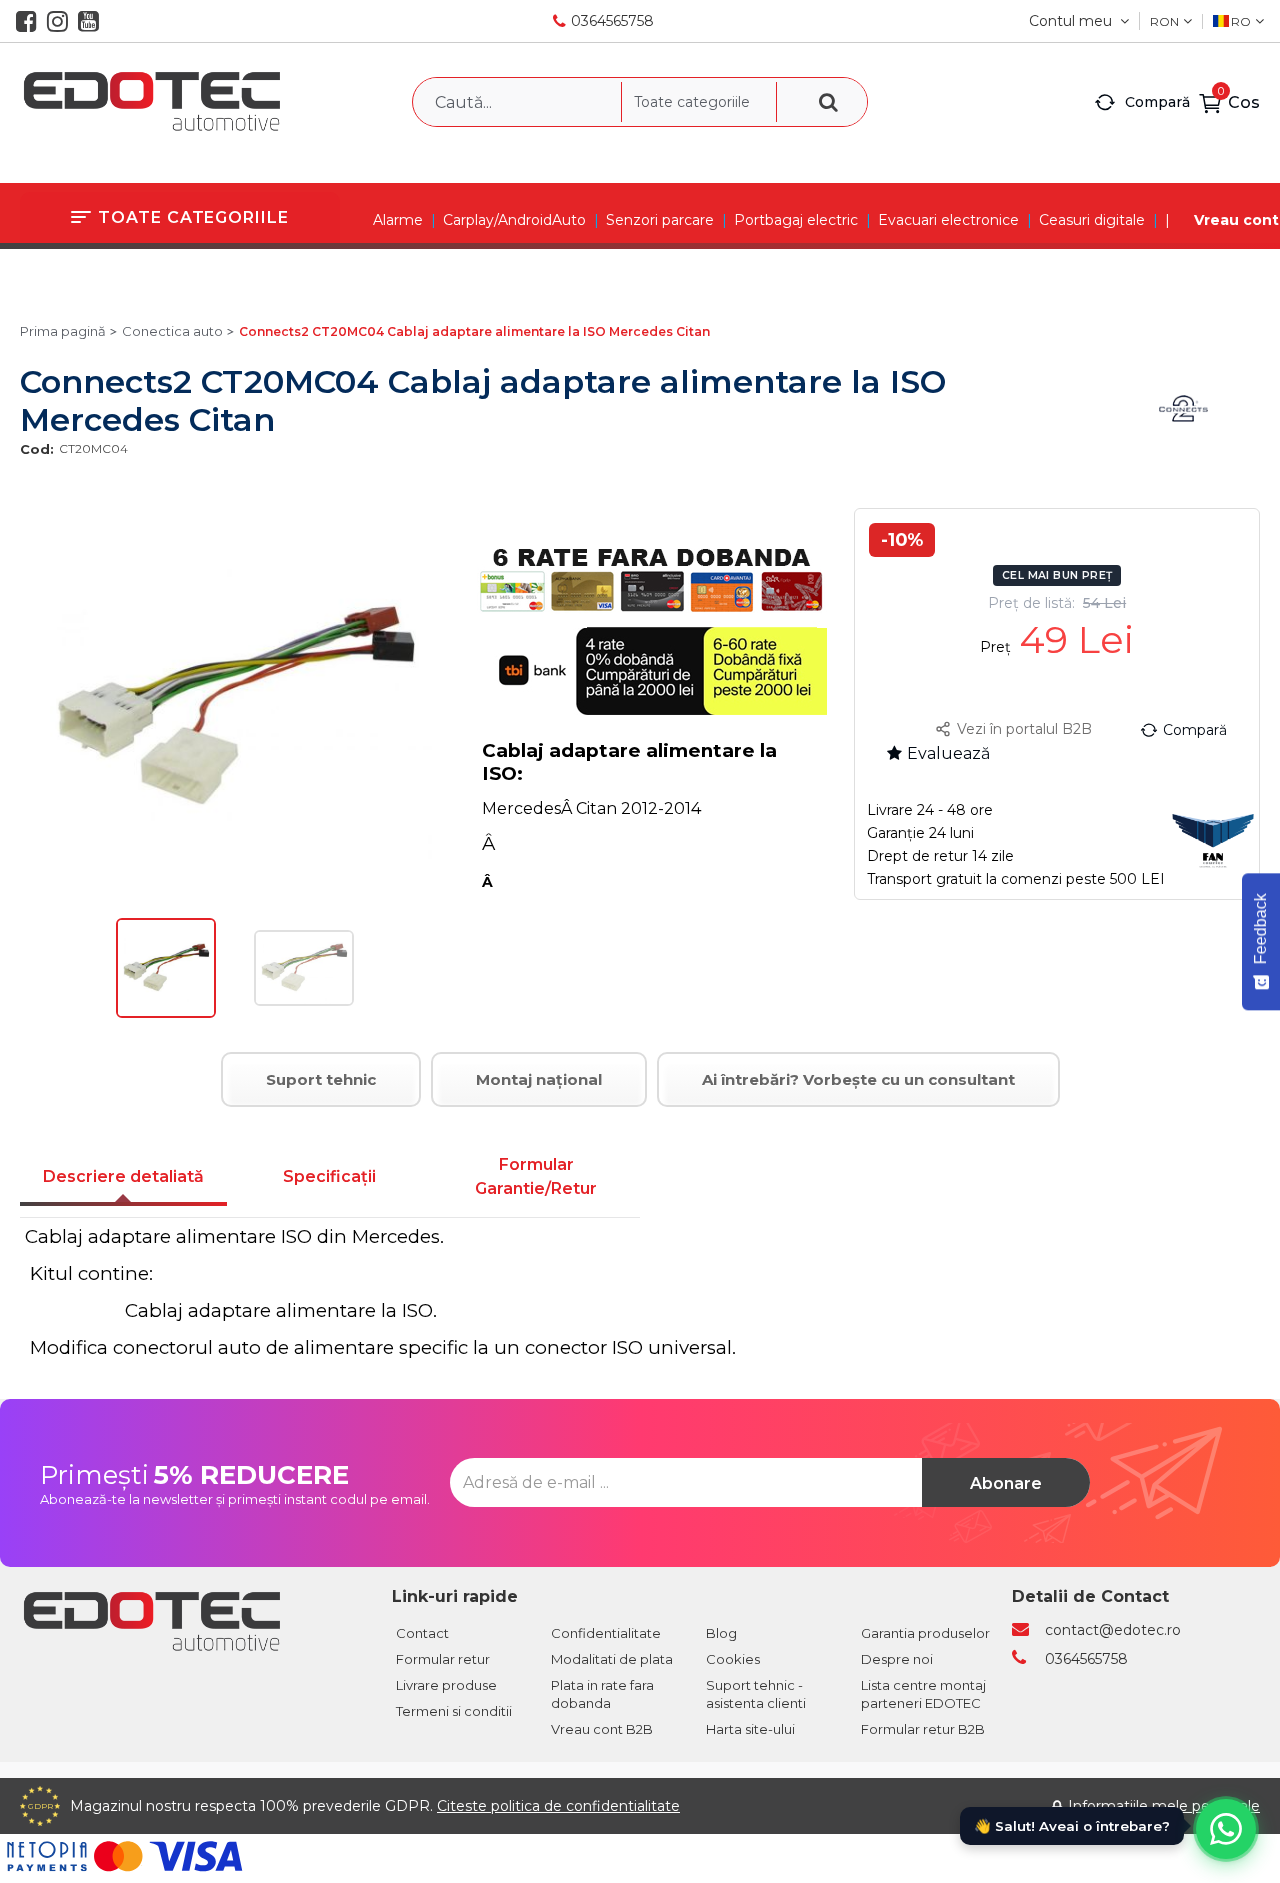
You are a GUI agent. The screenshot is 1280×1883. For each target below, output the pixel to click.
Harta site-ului (750, 1729)
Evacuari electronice (948, 220)
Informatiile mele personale (1164, 1806)
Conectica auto (172, 331)
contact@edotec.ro (1113, 1630)
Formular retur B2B (923, 1729)
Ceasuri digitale (1092, 220)
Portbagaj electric (796, 220)
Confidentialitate (606, 1633)
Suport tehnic (321, 1079)
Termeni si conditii (454, 1711)
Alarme (398, 220)
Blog (721, 1633)
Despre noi (897, 1659)
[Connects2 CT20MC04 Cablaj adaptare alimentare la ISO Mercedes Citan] (166, 1013)
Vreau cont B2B (602, 1729)
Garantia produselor (925, 1633)
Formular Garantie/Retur (536, 1176)
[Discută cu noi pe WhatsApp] (1226, 1829)
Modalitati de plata (612, 1659)
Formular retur (443, 1659)
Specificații (329, 1176)
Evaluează (948, 753)
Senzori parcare (660, 220)
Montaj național (539, 1079)
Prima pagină (63, 331)
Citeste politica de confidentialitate (558, 1806)
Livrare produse (446, 1685)
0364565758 (612, 21)
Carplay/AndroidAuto (514, 220)
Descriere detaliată (123, 1176)
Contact (422, 1633)
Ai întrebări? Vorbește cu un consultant (858, 1079)
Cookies (733, 1659)
